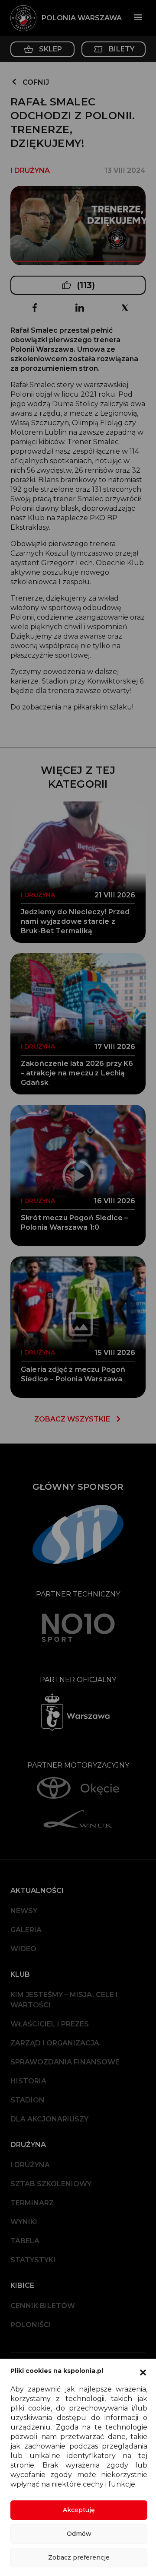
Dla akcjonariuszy (49, 2119)
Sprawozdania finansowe (65, 2062)
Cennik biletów (43, 2306)
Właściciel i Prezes (50, 2024)
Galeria (26, 1930)
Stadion (28, 2100)
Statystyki (33, 2260)
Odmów (79, 2534)
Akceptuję (79, 2510)
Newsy (24, 1911)
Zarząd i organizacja (55, 2043)
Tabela (25, 2241)
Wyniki (24, 2222)
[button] (143, 2372)
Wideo (23, 1949)
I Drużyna (30, 2165)
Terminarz (32, 2203)
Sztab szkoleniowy (51, 2184)
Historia (28, 2081)
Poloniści (31, 2325)
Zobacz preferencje (79, 2557)
